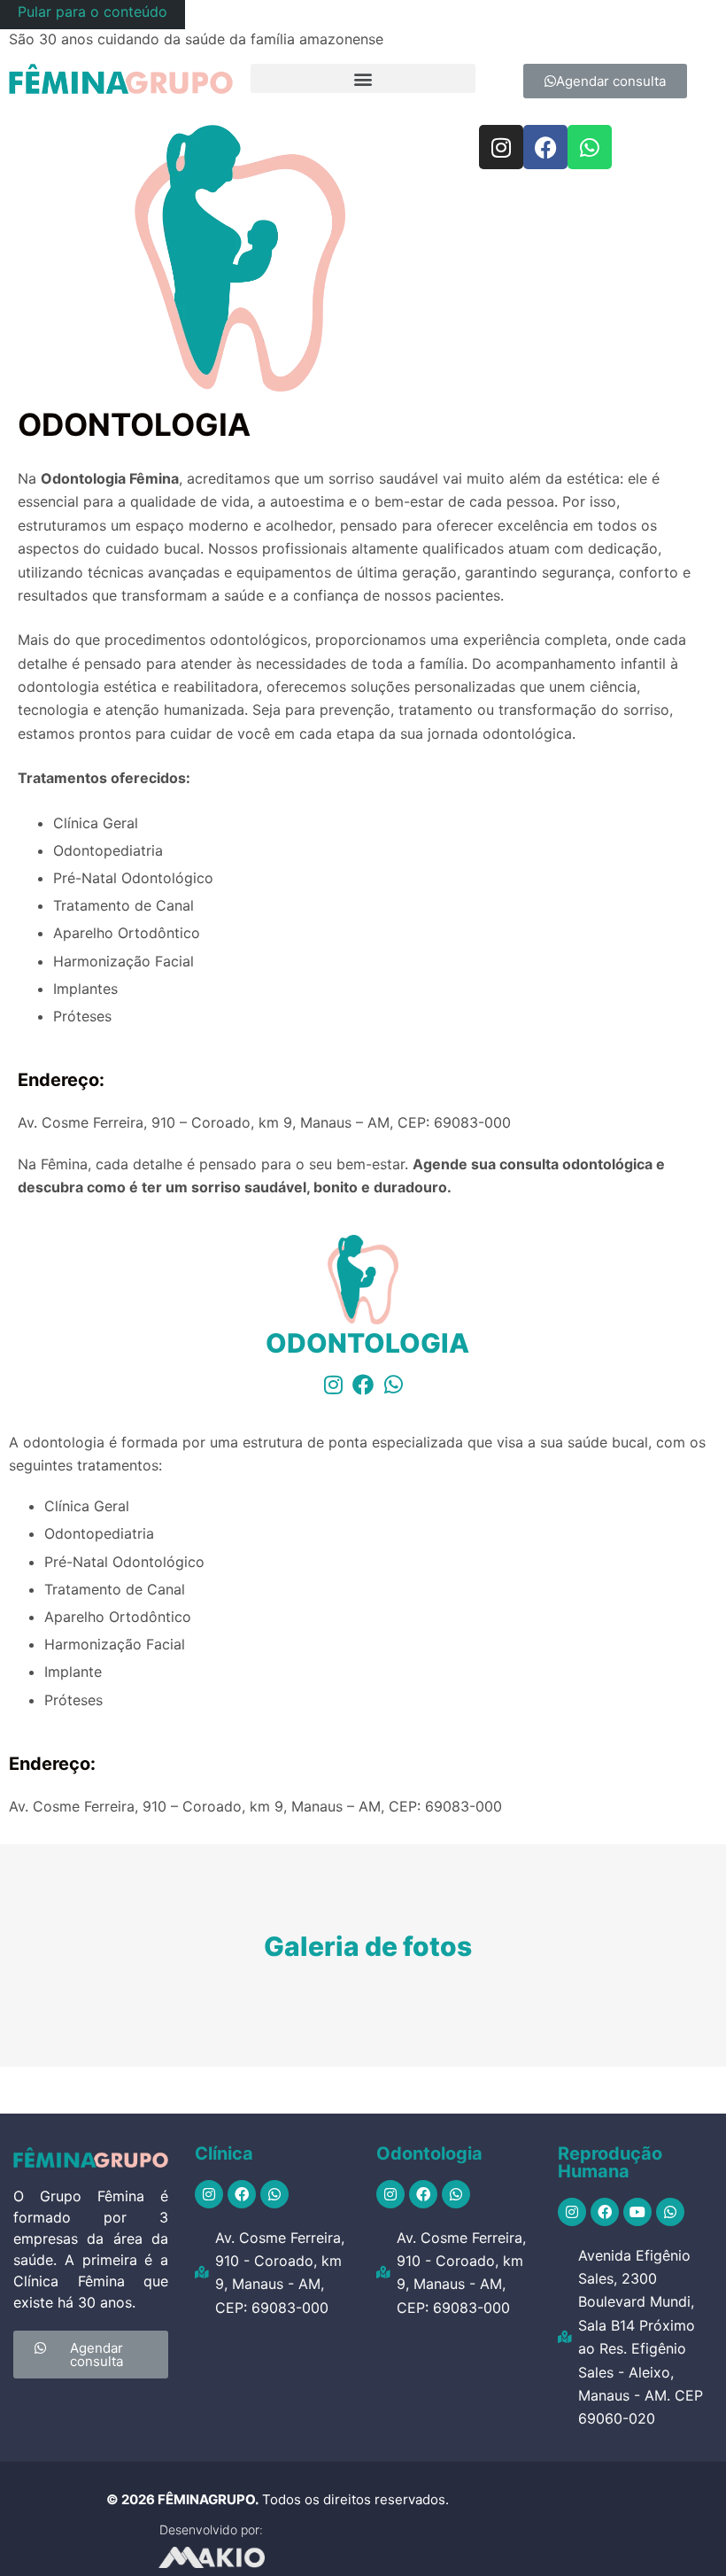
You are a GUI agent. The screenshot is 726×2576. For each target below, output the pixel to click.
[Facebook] (545, 147)
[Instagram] (501, 147)
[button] (363, 78)
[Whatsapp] (590, 147)
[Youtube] (637, 2212)
